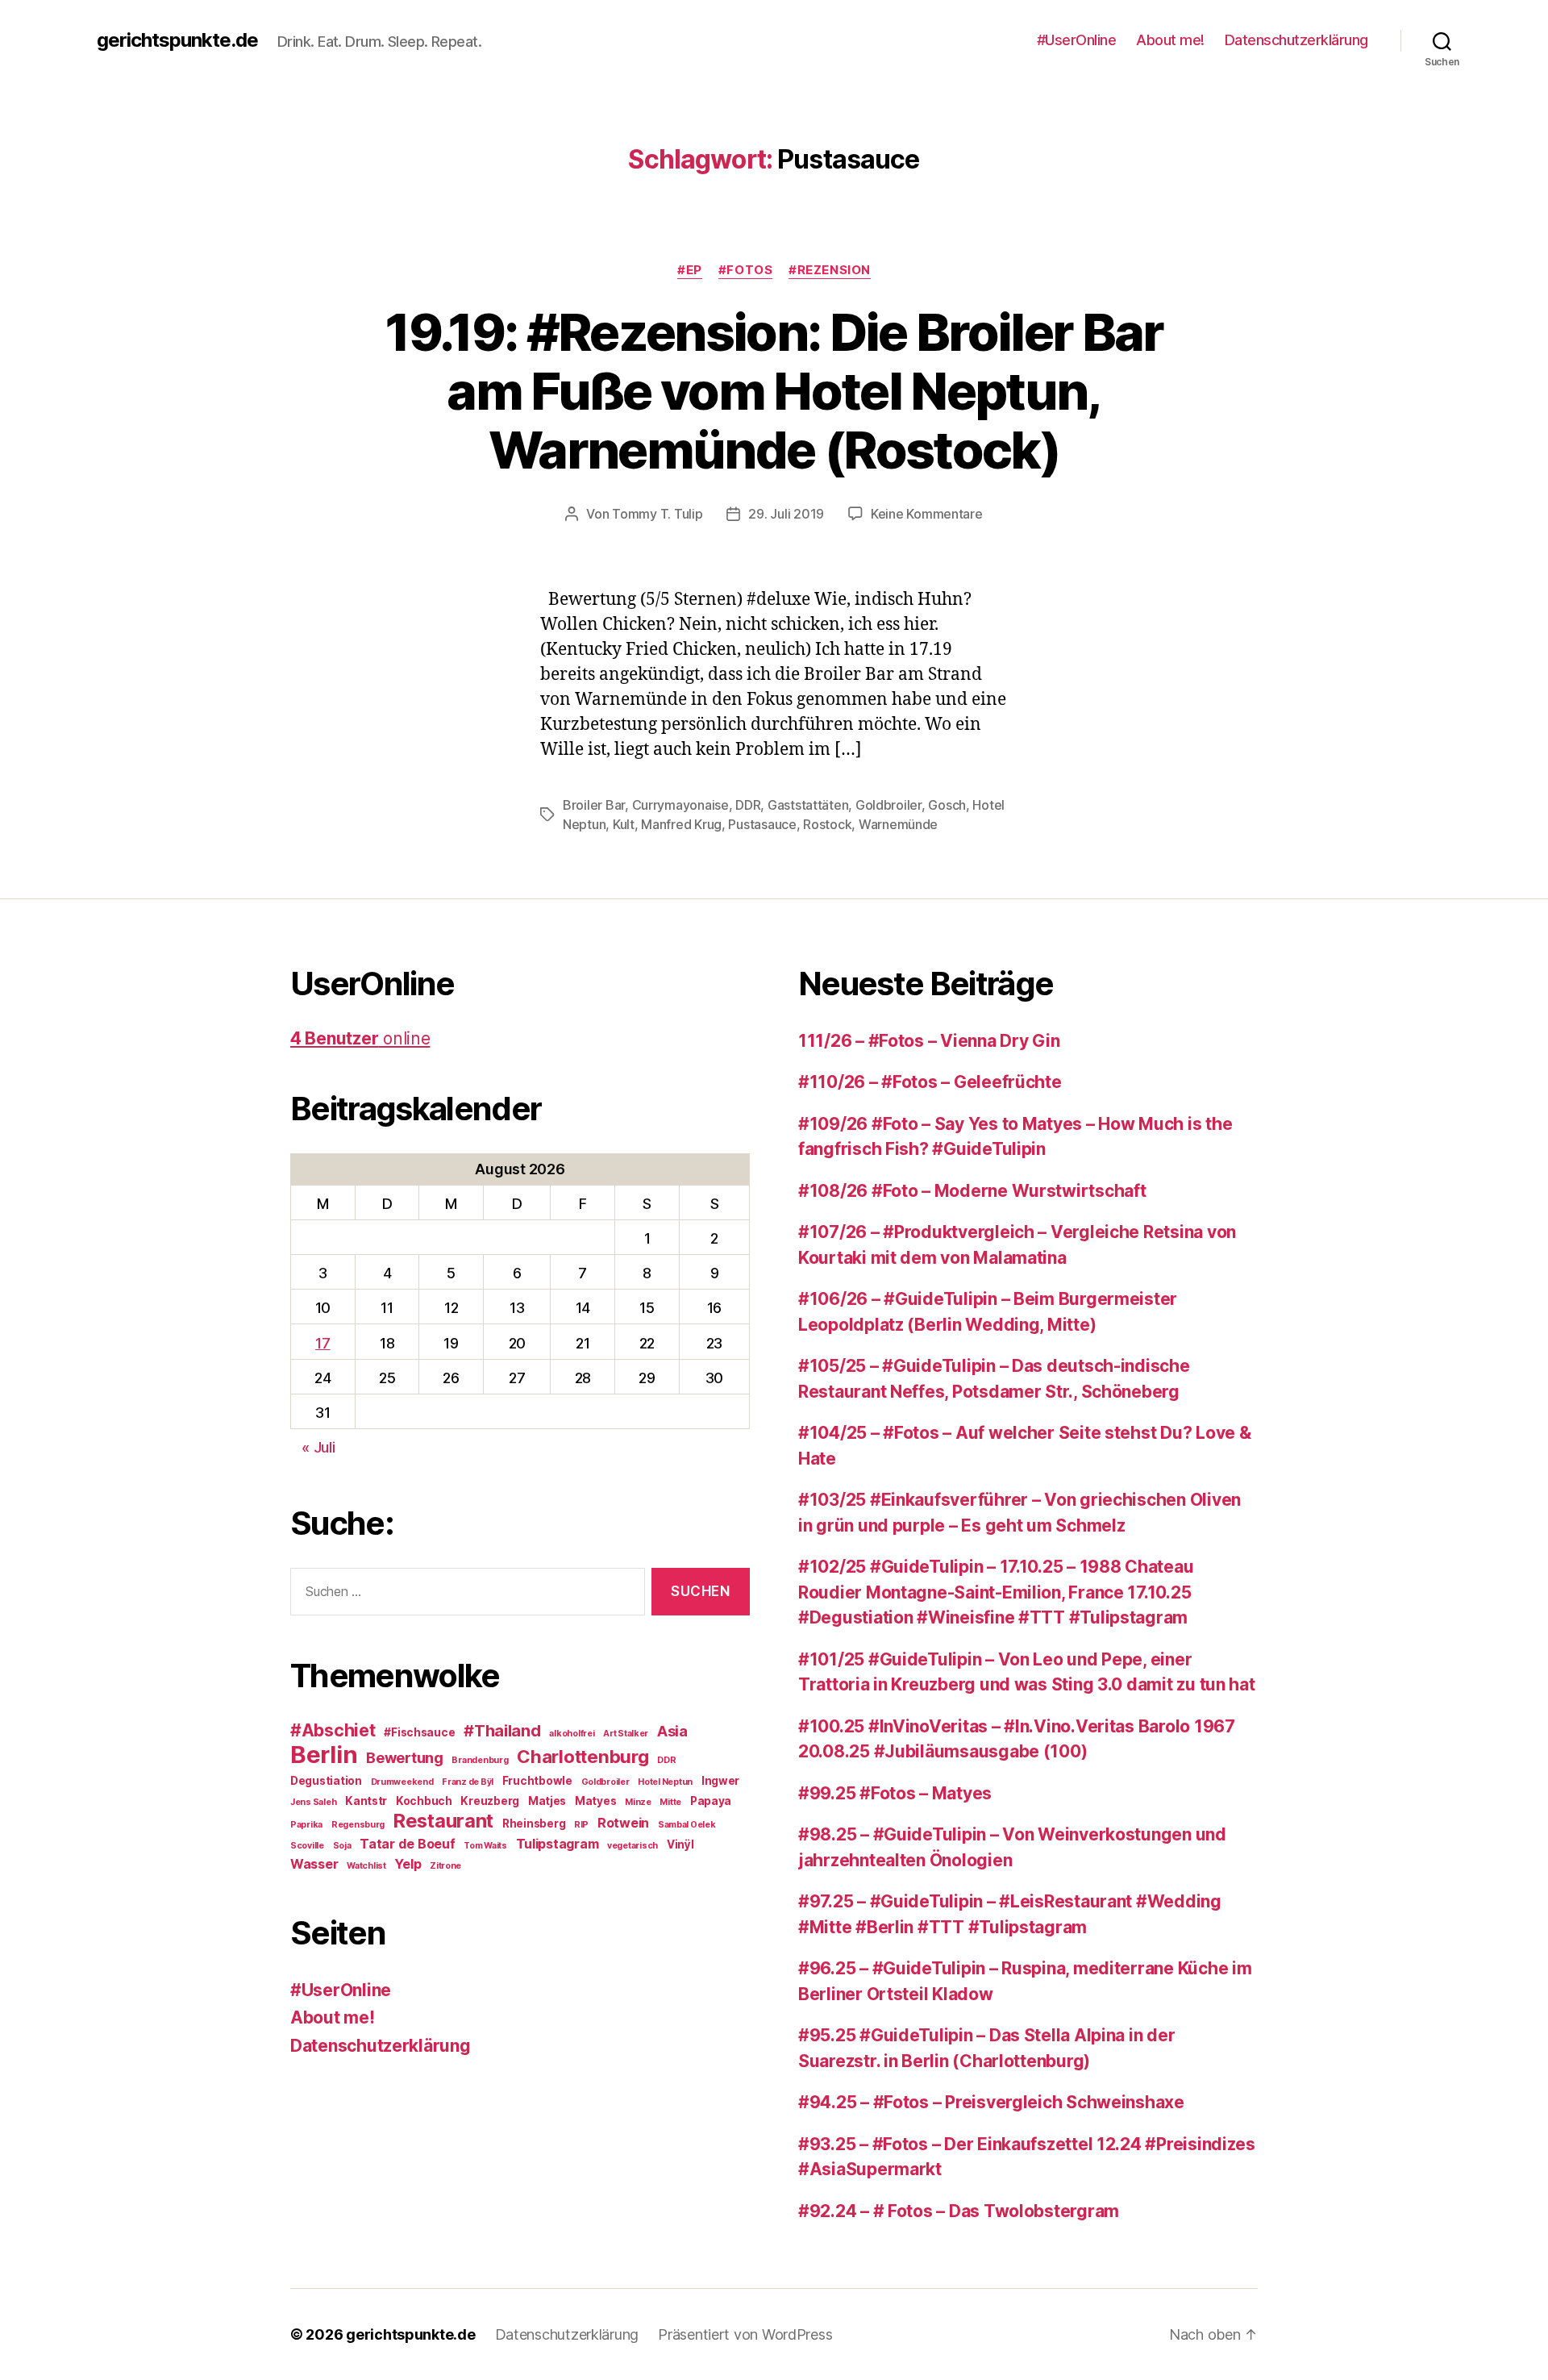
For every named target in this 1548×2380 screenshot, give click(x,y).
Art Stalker (626, 1734)
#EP (690, 270)
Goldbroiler (888, 805)
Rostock (827, 824)
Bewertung (405, 1757)
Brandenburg (480, 1760)
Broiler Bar (594, 805)
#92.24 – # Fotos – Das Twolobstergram (959, 2211)
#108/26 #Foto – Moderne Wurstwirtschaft (972, 1191)
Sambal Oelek (687, 1825)
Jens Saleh (313, 1802)
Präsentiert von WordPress (745, 2334)
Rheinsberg (534, 1824)
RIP (581, 1825)
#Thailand (502, 1731)
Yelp (408, 1864)
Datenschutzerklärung (1296, 40)
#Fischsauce (419, 1732)
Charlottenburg (583, 1756)
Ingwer (720, 1781)
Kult (624, 824)
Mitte (670, 1802)
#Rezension (830, 270)
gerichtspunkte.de (177, 40)
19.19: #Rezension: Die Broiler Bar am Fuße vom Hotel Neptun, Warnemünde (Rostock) (774, 391)
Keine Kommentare (927, 514)
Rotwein (623, 1823)
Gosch (947, 805)
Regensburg (358, 1825)
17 (322, 1343)
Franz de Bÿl (468, 1782)
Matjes (547, 1801)
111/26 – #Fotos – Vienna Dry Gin (929, 1041)
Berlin (324, 1755)
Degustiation (326, 1781)
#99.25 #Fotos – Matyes (895, 1793)
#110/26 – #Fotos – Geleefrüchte (930, 1082)
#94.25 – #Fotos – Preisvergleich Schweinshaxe (991, 2102)
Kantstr (366, 1801)
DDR (748, 805)
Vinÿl (680, 1844)
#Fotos (745, 270)
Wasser (314, 1864)
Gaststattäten (808, 805)
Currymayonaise (680, 805)
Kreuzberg (490, 1801)
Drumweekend (402, 1782)
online (360, 1038)
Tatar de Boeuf (407, 1844)
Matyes (595, 1801)
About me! (1170, 40)
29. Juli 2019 (786, 514)
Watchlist (366, 1866)
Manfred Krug (681, 824)
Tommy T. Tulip (657, 514)
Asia (672, 1731)
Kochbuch (424, 1801)
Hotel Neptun (665, 1782)
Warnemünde (898, 824)
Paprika (306, 1825)
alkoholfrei (572, 1734)
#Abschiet (333, 1730)
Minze (638, 1802)
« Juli (318, 1447)
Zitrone (445, 1866)
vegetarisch (633, 1846)
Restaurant (443, 1821)
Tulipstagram (558, 1844)
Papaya (711, 1801)
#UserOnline (1077, 40)
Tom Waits (485, 1846)
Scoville (307, 1846)
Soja (342, 1846)
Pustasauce (762, 824)
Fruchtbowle (537, 1781)
